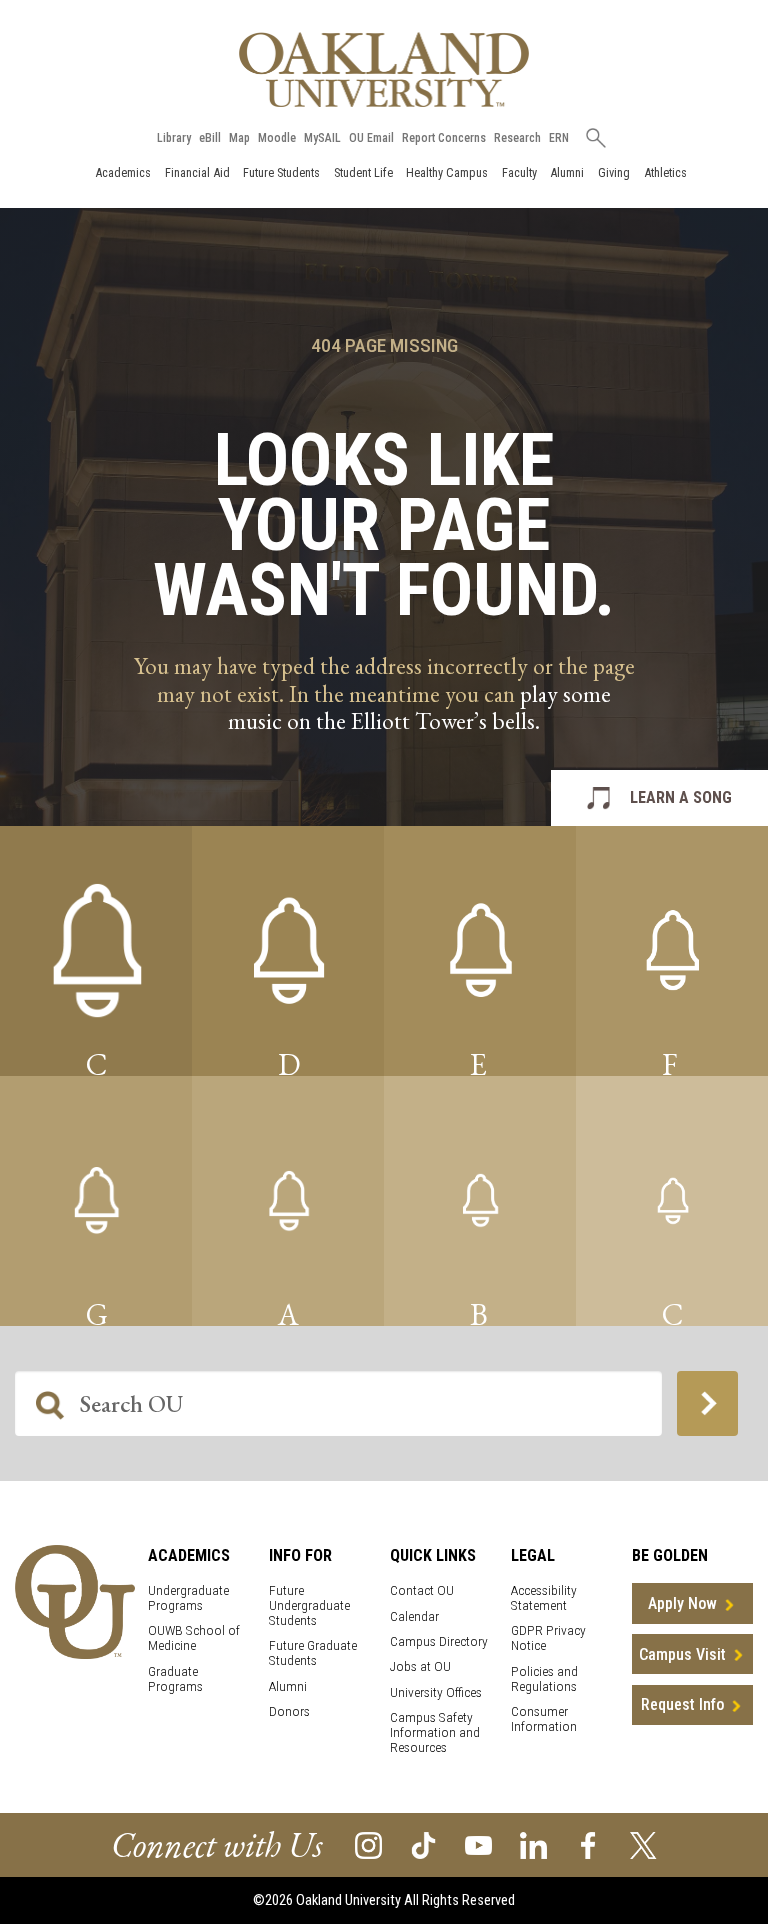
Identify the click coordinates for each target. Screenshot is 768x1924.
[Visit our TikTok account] (423, 1843)
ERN (559, 138)
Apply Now (682, 1603)
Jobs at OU (420, 1666)
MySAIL (322, 138)
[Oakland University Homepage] (384, 69)
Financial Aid (197, 172)
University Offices (436, 1692)
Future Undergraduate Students (309, 1605)
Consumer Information (544, 1719)
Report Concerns (444, 138)
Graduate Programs (175, 1679)
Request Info (682, 1704)
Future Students (281, 172)
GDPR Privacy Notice (548, 1638)
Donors (289, 1711)
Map (239, 138)
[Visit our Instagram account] (368, 1843)
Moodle (277, 138)
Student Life (363, 172)
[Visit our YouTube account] (478, 1843)
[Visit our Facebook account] (588, 1843)
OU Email (371, 138)
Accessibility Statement (544, 1598)
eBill (210, 138)
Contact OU (422, 1590)
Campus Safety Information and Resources (435, 1732)
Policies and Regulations (544, 1679)
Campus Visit (682, 1654)
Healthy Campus (447, 172)
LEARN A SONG (681, 797)
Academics (123, 172)
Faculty (519, 172)
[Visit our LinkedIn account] (533, 1843)
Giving (614, 172)
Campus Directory (439, 1641)
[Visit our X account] (643, 1843)
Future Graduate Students (313, 1653)
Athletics (665, 172)
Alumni (567, 172)
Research (517, 138)
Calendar (414, 1616)
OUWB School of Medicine (194, 1638)
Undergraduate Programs (188, 1598)
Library (174, 138)
